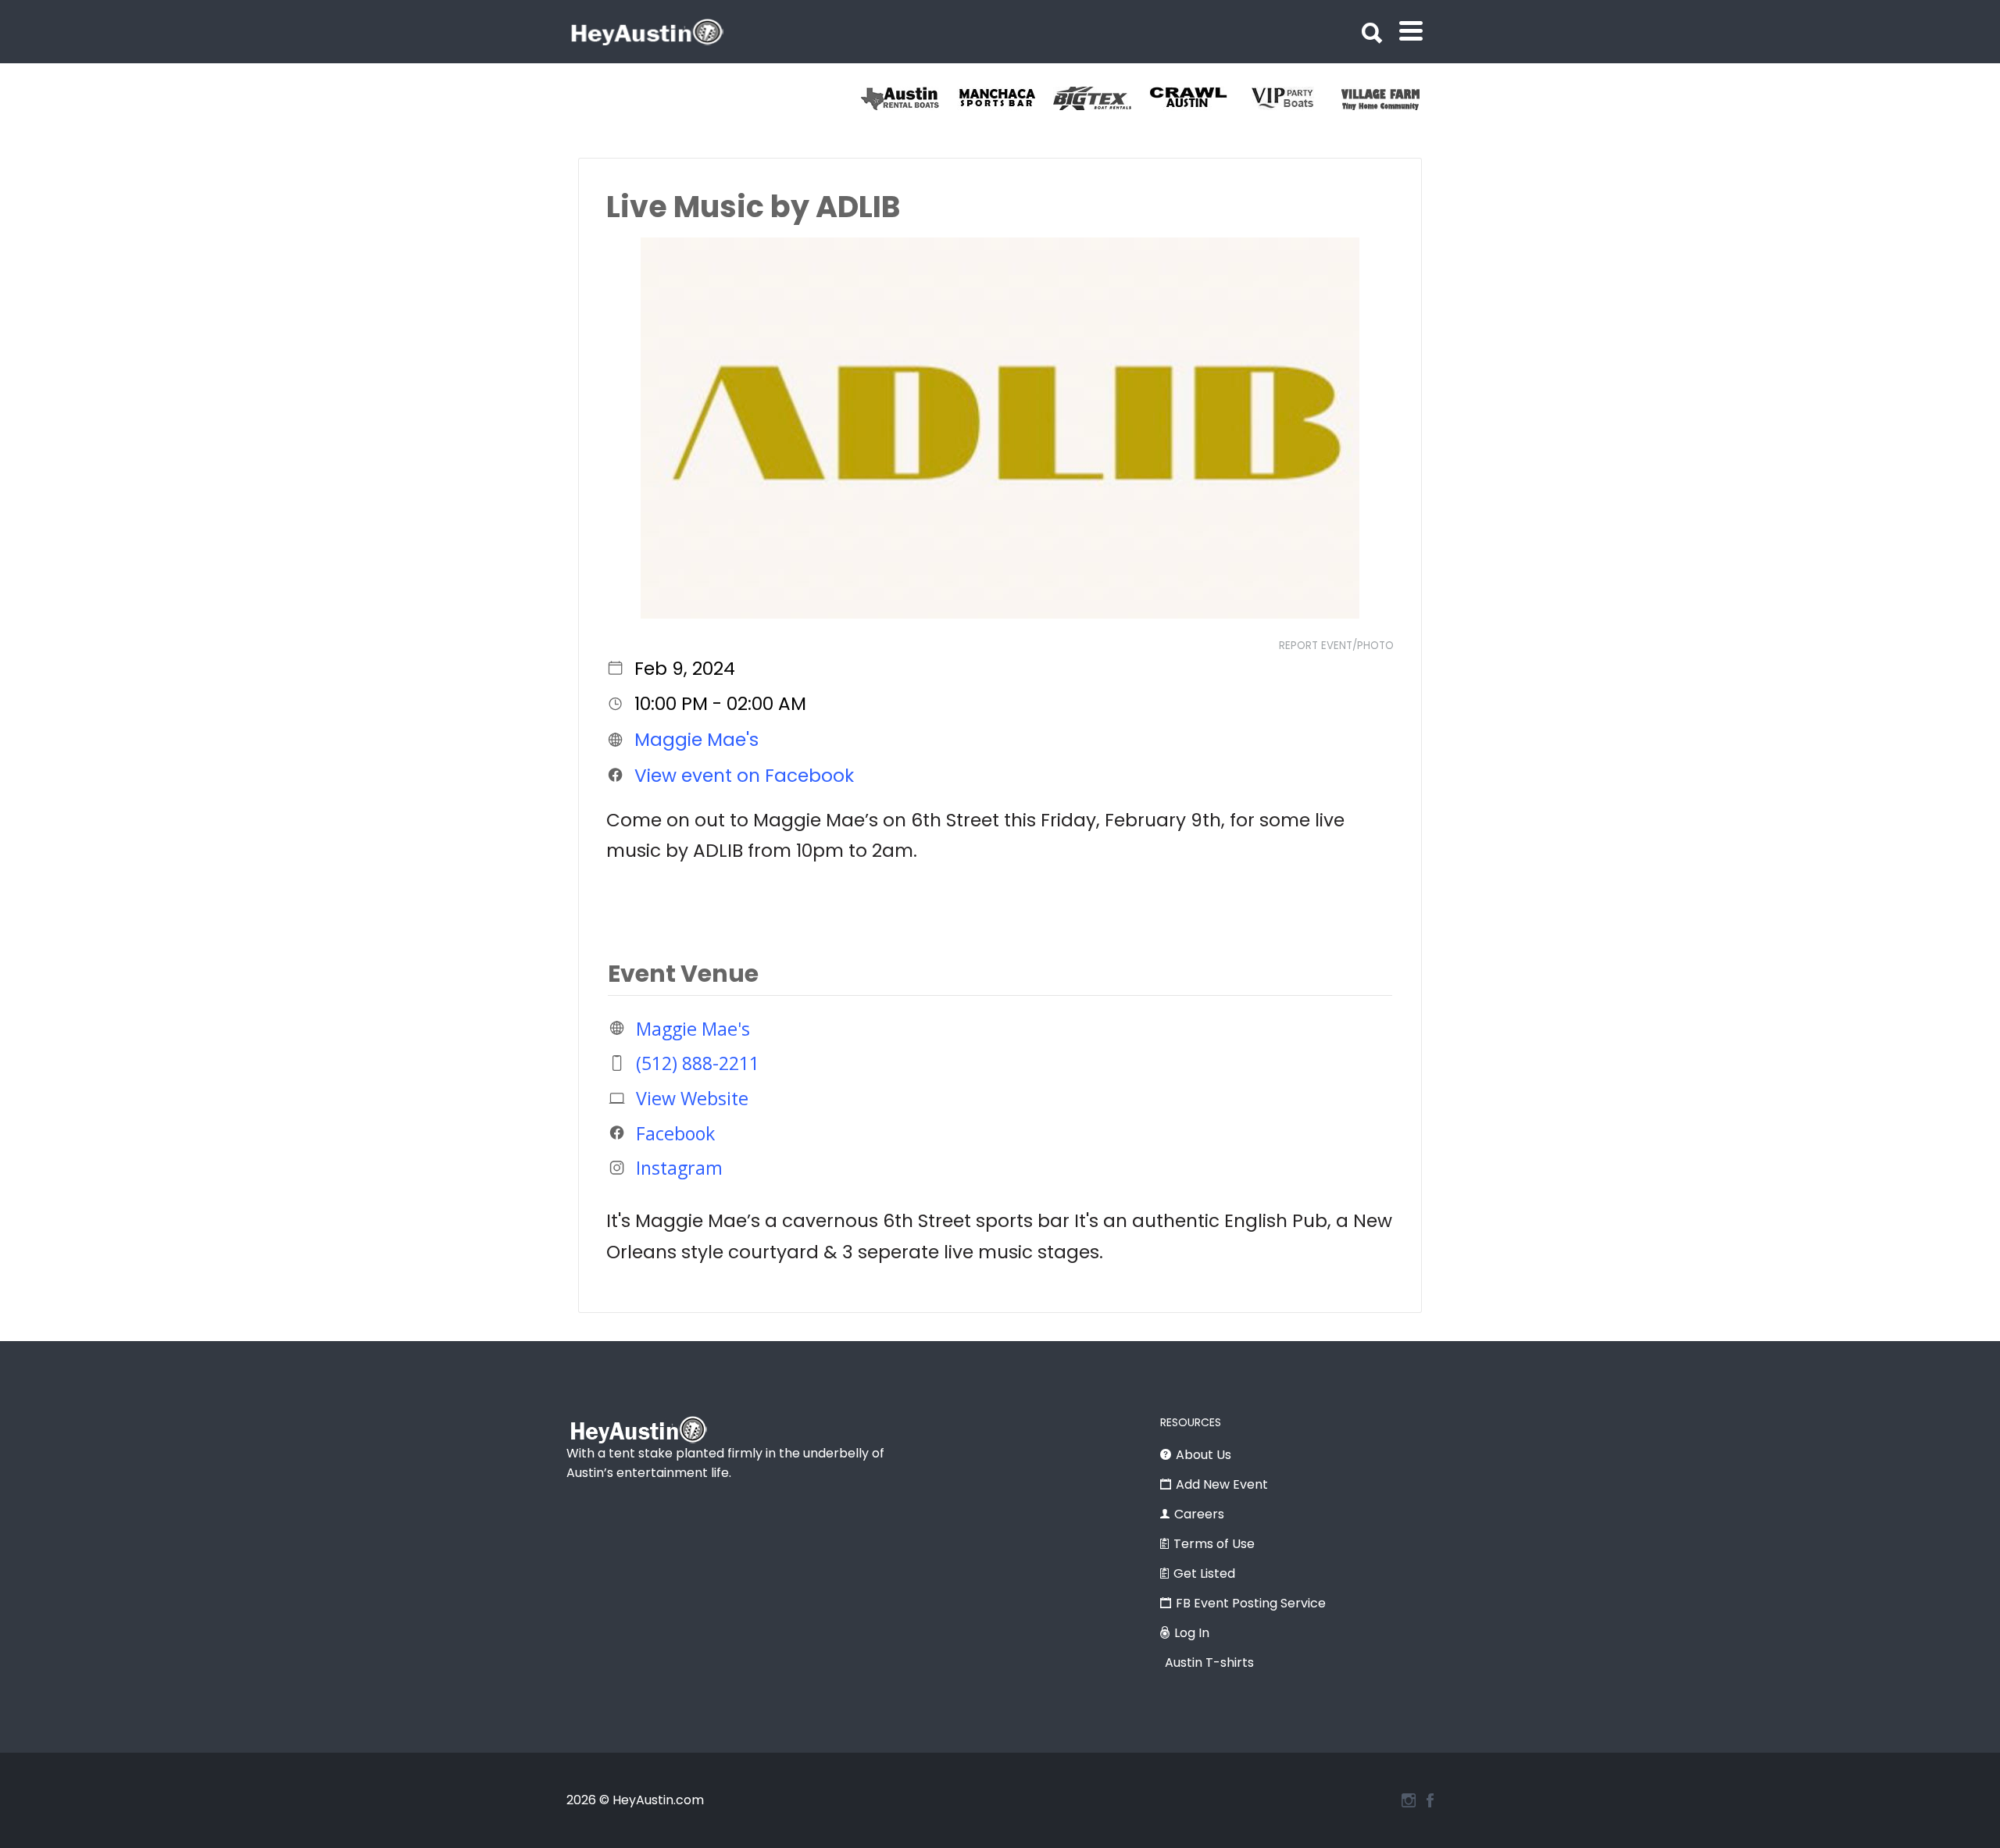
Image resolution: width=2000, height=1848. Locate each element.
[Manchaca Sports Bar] (1005, 98)
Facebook (675, 1133)
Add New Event (1222, 1484)
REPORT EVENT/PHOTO (1336, 646)
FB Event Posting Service (1251, 1603)
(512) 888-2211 (698, 1063)
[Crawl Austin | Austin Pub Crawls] (1197, 98)
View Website (692, 1098)
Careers (1199, 1514)
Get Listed (1204, 1573)
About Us (1204, 1455)
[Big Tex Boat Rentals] (1101, 98)
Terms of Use (1214, 1544)
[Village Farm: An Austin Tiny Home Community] (1389, 98)
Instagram (679, 1168)
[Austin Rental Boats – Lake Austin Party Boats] (909, 98)
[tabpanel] (1389, 98)
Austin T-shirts (1209, 1662)
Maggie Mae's (696, 740)
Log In (1192, 1633)
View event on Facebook (744, 775)
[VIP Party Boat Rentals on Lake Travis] (1293, 98)
